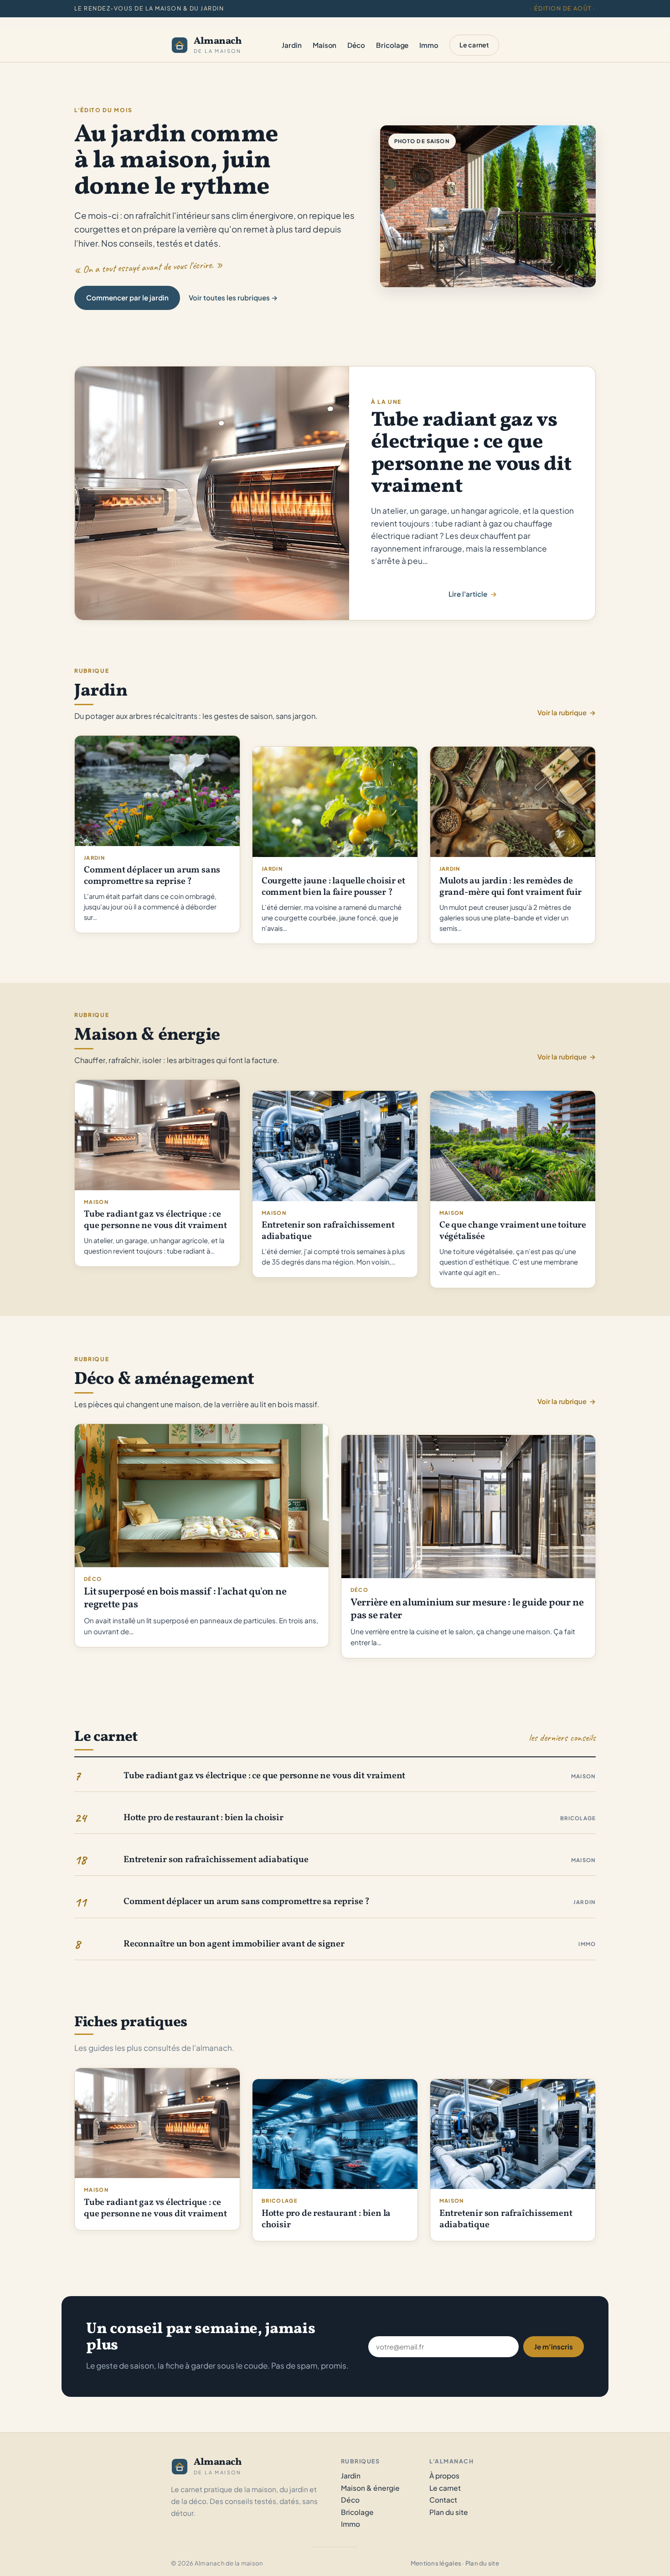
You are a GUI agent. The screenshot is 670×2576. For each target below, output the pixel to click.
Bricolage (578, 1818)
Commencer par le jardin (127, 297)
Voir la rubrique (567, 712)
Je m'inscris (554, 2346)
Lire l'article (468, 595)
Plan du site (449, 2512)
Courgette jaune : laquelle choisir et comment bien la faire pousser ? (333, 887)
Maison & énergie (370, 2488)
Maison (96, 1202)
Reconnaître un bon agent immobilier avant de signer (234, 1944)
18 (80, 1860)
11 (80, 1902)
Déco (93, 1579)
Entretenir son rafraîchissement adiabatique (328, 1231)
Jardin (94, 857)
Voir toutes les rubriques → (233, 297)
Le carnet (474, 45)
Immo (587, 1944)
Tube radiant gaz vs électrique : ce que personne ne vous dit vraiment (471, 454)
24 (80, 1818)
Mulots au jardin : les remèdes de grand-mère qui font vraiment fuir (510, 887)
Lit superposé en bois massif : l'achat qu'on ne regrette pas (185, 1599)
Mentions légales (436, 2563)
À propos (444, 2475)
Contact (443, 2500)
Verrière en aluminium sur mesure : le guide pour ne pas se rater (467, 1610)
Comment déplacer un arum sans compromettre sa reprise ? (152, 876)
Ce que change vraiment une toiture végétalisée (513, 1231)
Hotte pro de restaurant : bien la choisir (204, 1818)
